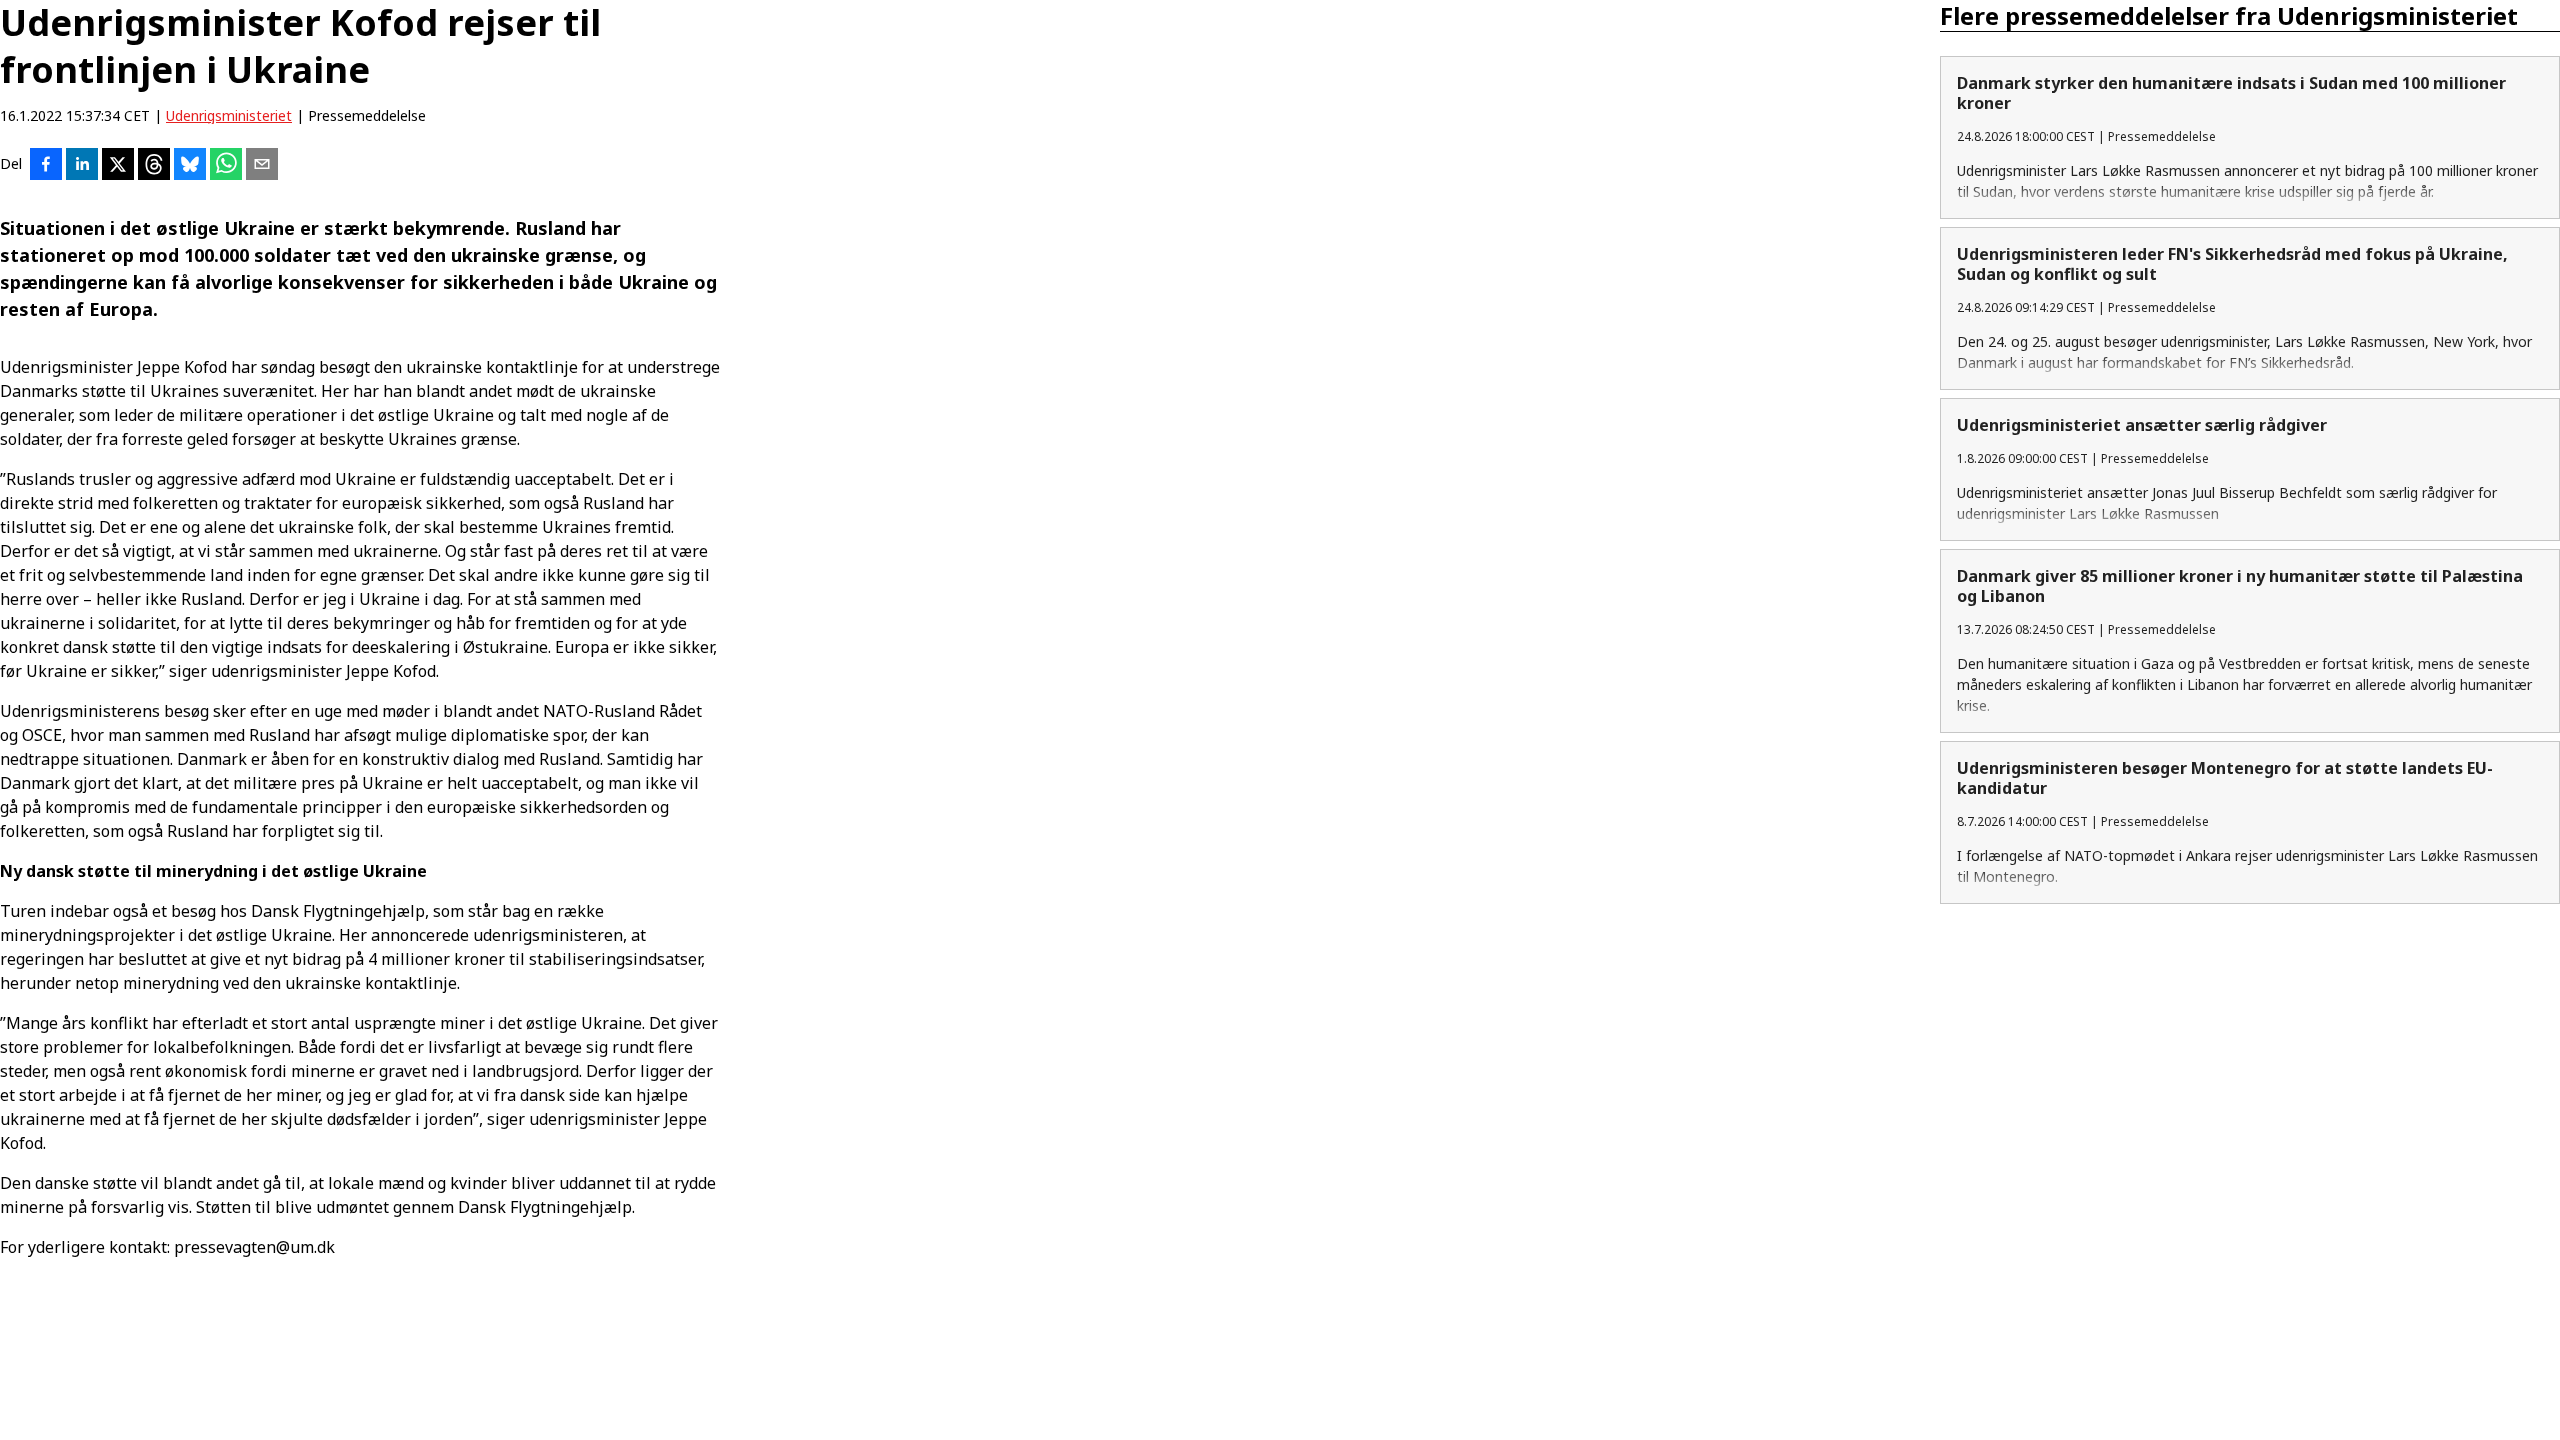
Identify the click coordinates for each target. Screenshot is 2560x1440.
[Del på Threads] (154, 165)
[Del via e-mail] (262, 165)
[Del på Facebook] (46, 165)
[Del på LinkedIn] (82, 165)
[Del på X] (118, 165)
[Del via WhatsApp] (226, 165)
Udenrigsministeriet (229, 115)
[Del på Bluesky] (190, 165)
